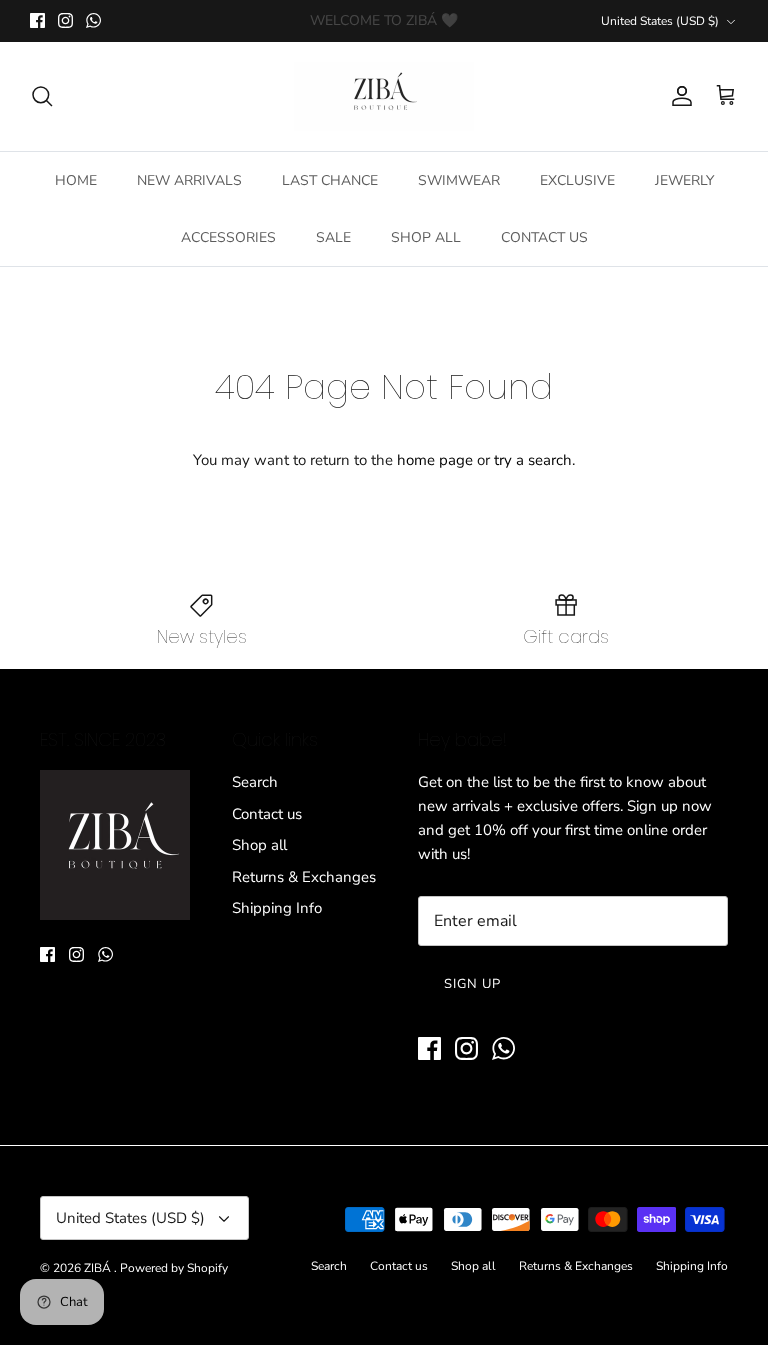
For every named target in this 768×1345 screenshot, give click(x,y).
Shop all (259, 845)
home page (435, 460)
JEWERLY (684, 180)
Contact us (267, 814)
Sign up (472, 984)
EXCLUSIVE (577, 180)
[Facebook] (37, 20)
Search (255, 782)
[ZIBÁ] (384, 96)
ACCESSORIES (228, 237)
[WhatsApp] (93, 20)
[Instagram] (65, 20)
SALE (333, 237)
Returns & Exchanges (304, 877)
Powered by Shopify (174, 1268)
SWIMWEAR (459, 180)
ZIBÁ (99, 1268)
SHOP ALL (426, 237)
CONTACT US (544, 237)
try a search (533, 460)
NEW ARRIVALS (189, 180)
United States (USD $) (660, 21)
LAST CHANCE (330, 180)
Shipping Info (277, 908)
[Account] (678, 96)
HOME (76, 180)
